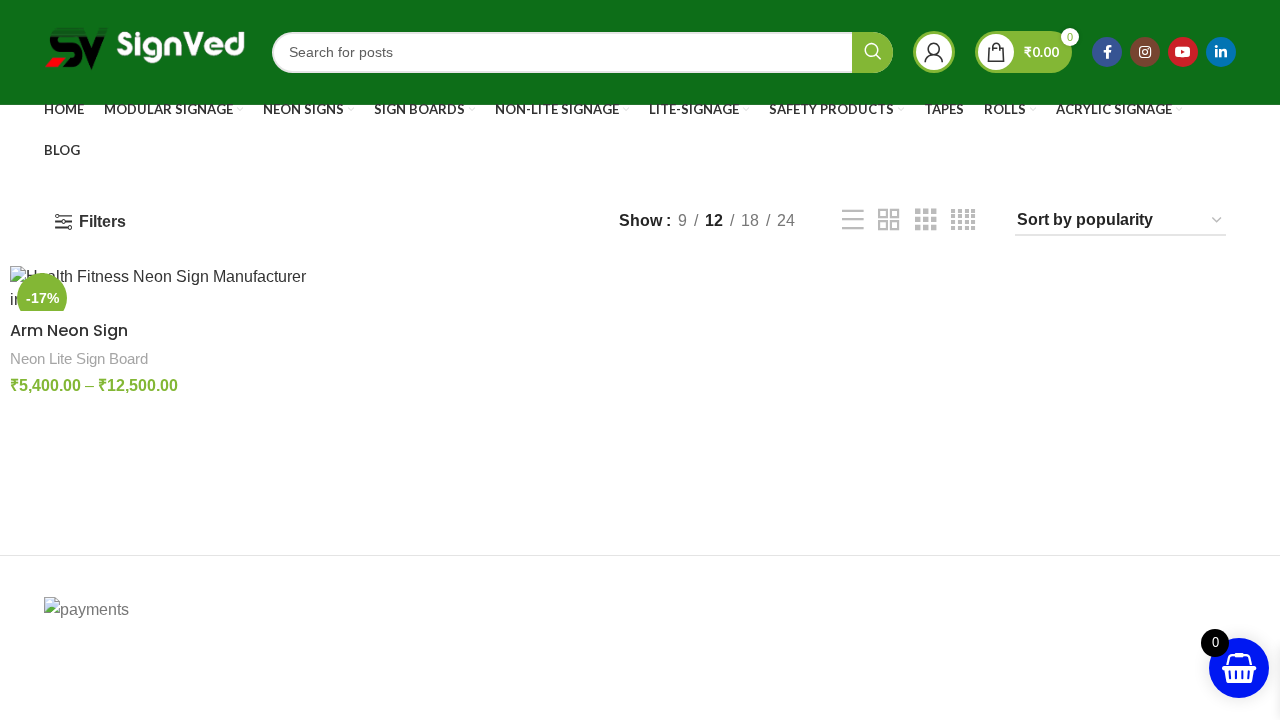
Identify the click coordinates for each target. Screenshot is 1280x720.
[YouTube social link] (1183, 52)
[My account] (934, 52)
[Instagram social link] (1145, 52)
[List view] (853, 220)
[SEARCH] (872, 52)
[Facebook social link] (1107, 52)
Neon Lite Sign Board (79, 358)
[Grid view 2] (889, 220)
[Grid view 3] (926, 220)
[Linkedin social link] (1221, 52)
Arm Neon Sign (69, 330)
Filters (102, 221)
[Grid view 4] (963, 220)
